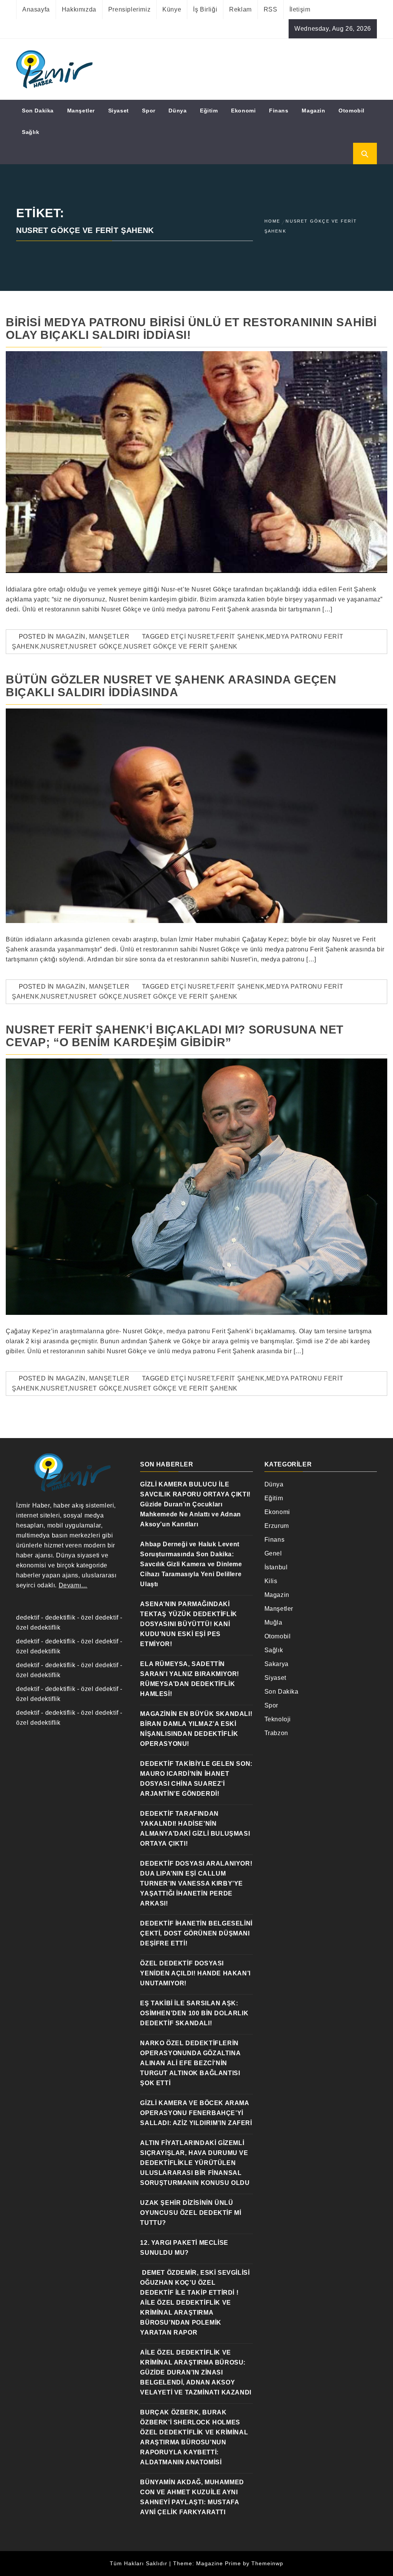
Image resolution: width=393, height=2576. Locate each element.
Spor (149, 111)
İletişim (300, 9)
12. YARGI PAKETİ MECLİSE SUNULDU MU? (184, 2248)
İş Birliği (205, 9)
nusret (54, 646)
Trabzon (276, 1733)
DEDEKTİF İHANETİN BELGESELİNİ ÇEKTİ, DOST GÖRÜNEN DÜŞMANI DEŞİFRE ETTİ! (196, 1933)
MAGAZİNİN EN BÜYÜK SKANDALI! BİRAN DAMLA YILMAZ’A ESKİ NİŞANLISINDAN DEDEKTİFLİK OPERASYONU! (196, 1729)
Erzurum (277, 1526)
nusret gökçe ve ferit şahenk (181, 646)
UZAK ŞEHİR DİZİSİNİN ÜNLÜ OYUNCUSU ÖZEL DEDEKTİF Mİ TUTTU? (191, 2213)
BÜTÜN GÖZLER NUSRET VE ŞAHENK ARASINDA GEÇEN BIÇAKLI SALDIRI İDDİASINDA (171, 686)
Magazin (313, 111)
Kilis (271, 1581)
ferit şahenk (240, 637)
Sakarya (277, 1664)
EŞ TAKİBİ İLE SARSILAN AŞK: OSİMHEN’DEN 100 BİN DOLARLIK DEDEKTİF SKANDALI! (194, 2013)
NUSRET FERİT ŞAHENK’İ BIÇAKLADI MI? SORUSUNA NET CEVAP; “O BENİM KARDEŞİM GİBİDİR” (175, 1036)
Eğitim (209, 111)
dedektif (28, 1617)
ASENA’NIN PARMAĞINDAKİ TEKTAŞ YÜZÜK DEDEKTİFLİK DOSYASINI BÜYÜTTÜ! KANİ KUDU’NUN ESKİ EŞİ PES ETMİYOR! (188, 1624)
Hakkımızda (79, 9)
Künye (172, 9)
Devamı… (73, 1585)
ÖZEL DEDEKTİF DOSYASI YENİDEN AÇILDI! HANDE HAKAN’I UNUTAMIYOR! (195, 1973)
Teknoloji (278, 1719)
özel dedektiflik (38, 1627)
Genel (273, 1553)
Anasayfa (36, 9)
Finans (279, 111)
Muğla (273, 1622)
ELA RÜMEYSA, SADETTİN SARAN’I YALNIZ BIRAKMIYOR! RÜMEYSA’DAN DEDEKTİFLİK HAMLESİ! (190, 1679)
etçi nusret (193, 637)
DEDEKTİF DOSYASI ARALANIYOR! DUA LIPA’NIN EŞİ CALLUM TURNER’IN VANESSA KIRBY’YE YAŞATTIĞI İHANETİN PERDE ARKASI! (196, 1883)
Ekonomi (243, 111)
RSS (271, 9)
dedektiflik (60, 1617)
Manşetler (81, 111)
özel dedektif (100, 1617)
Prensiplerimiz (129, 9)
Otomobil (352, 111)
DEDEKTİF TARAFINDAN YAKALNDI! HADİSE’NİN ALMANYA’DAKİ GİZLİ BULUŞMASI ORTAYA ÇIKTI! (195, 1829)
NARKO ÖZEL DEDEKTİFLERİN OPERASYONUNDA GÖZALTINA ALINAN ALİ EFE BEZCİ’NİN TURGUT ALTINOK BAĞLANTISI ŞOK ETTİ (190, 2063)
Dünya (178, 111)
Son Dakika (38, 111)
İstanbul (276, 1567)
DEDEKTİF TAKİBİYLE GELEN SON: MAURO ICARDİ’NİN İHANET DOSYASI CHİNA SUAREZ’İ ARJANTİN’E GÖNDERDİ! (196, 1779)
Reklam (240, 9)
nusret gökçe (96, 646)
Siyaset (119, 111)
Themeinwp (267, 2563)
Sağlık (31, 132)
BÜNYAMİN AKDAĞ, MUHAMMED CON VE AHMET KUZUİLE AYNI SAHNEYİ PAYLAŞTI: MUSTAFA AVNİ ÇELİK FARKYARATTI (192, 2497)
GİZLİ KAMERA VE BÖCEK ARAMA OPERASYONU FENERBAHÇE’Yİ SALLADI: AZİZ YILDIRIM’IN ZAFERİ (196, 2113)
